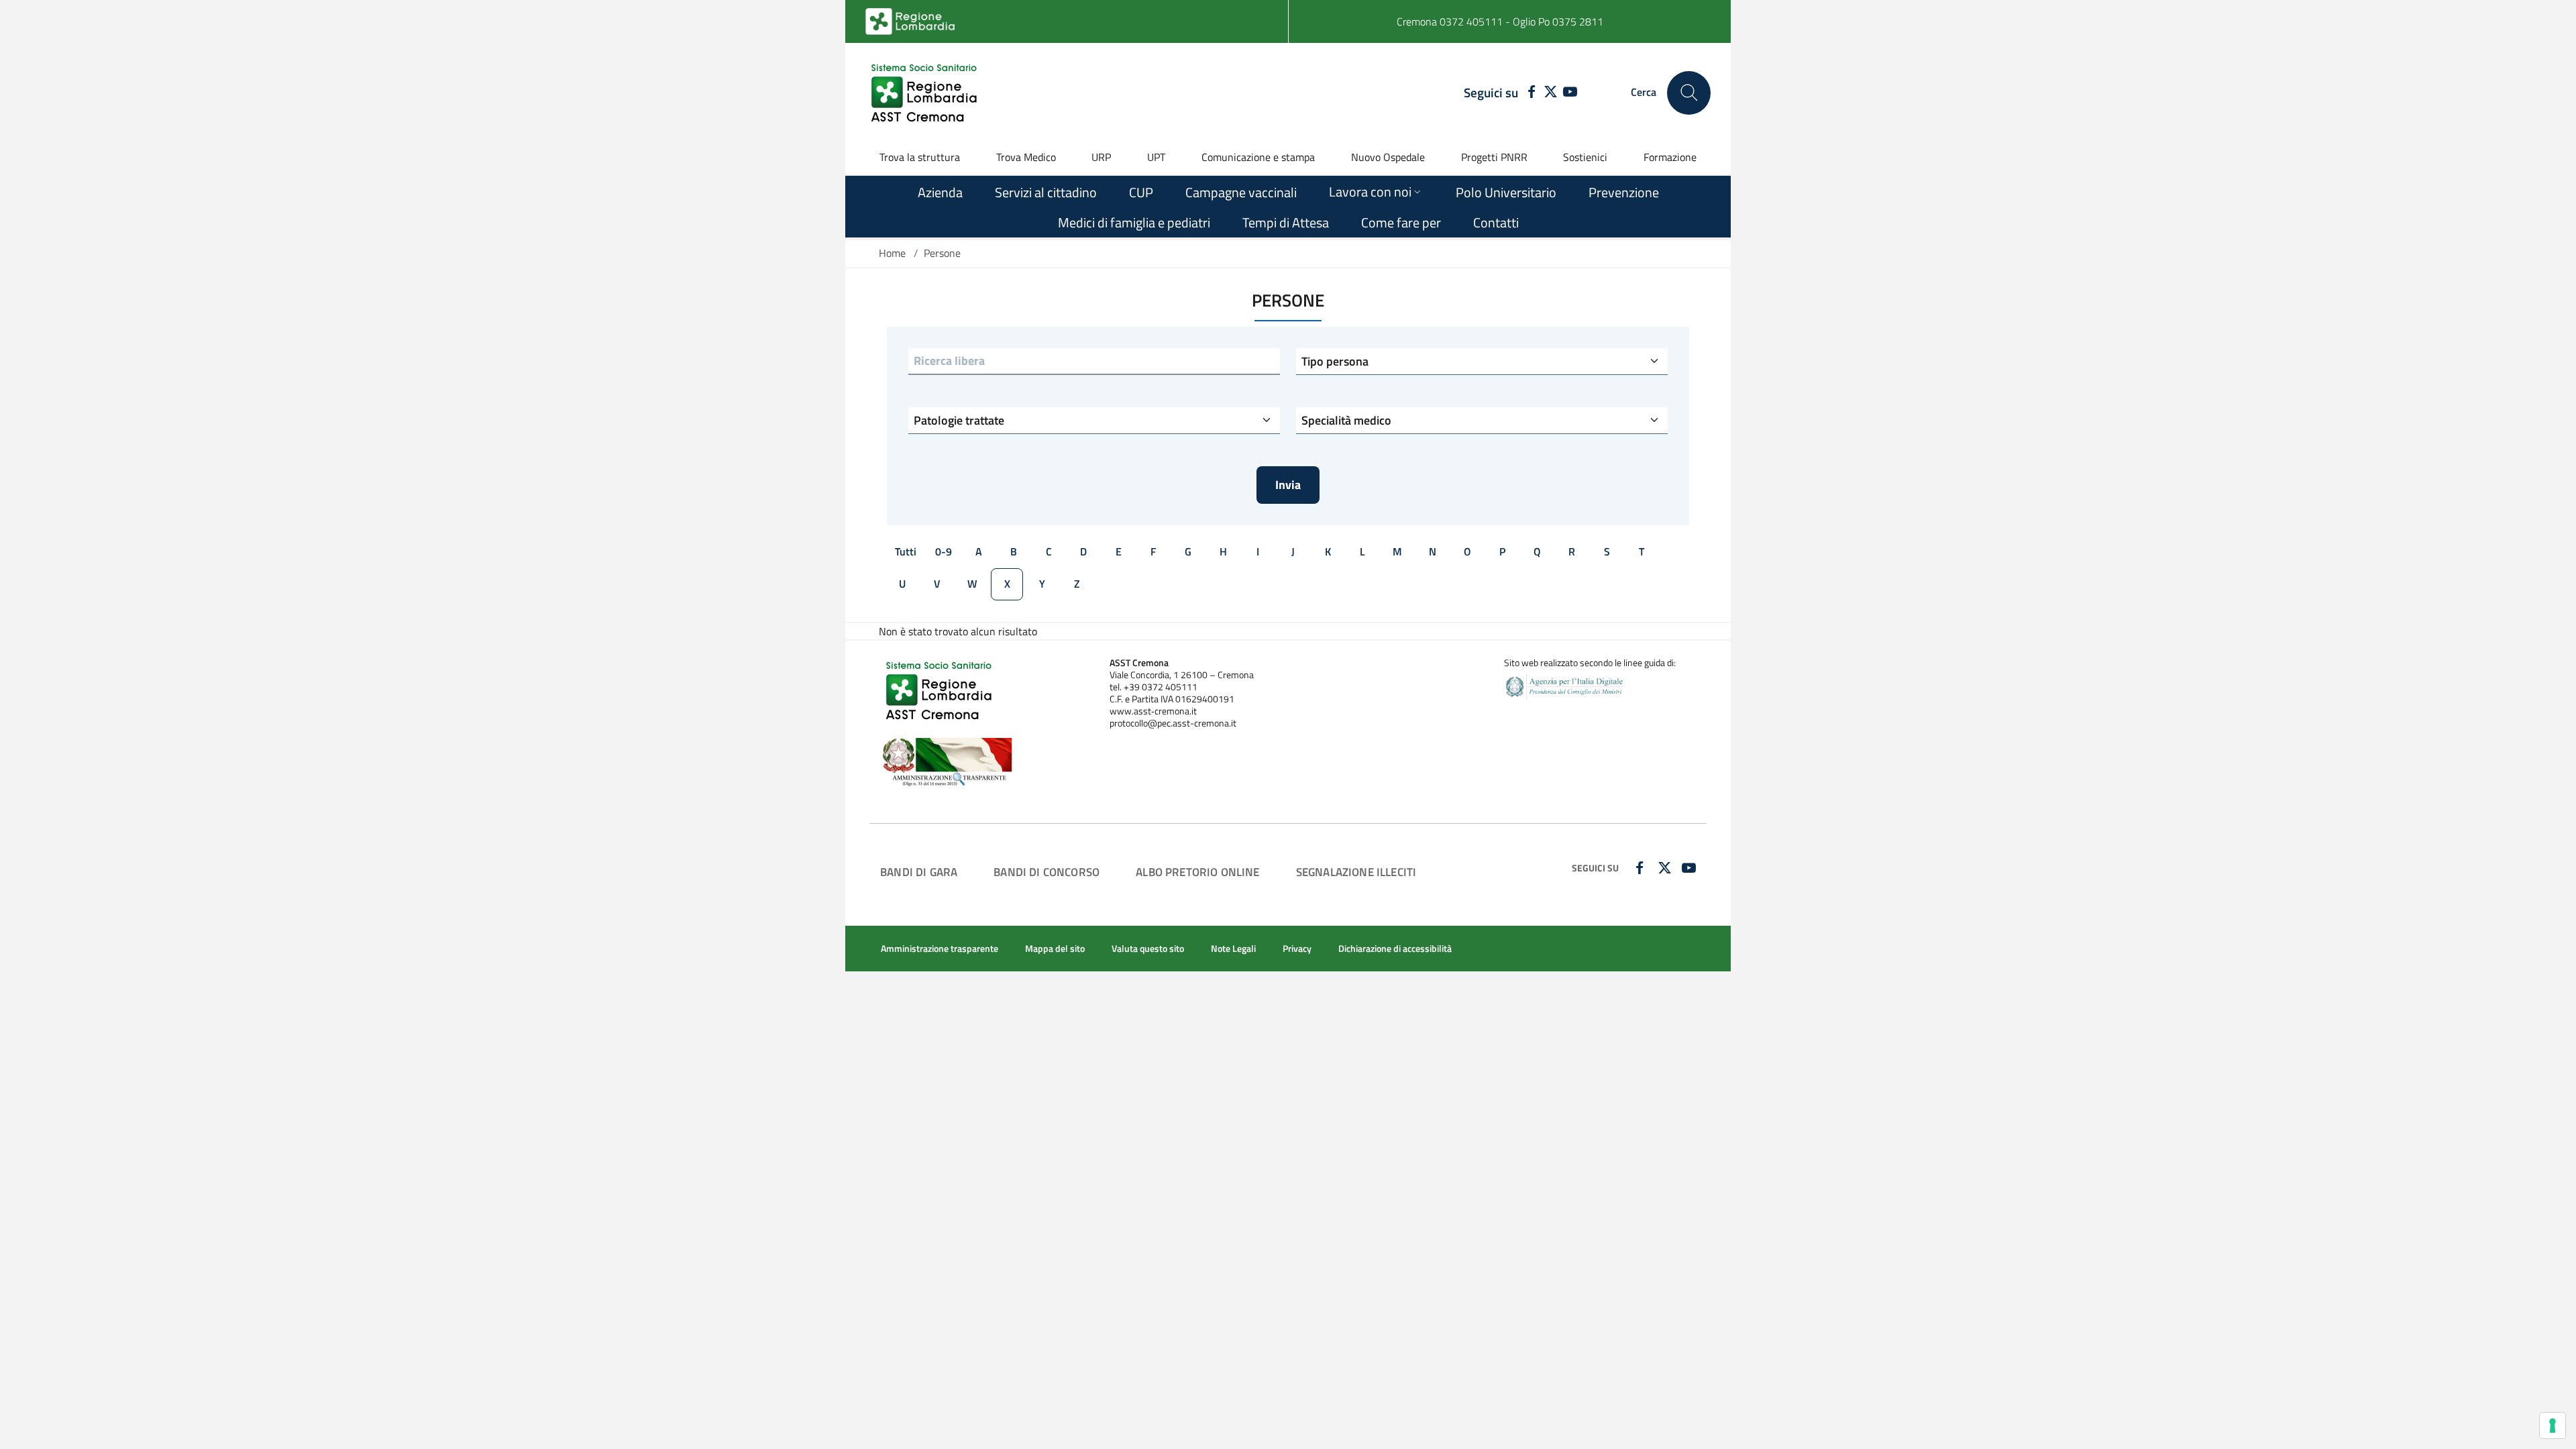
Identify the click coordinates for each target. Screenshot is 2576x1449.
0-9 (944, 551)
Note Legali (1233, 949)
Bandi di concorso (1046, 872)
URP (1101, 157)
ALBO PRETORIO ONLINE (1197, 872)
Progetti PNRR (1494, 157)
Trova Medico (1026, 157)
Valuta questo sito (1148, 949)
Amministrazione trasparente (940, 949)
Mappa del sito (1055, 949)
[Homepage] (926, 93)
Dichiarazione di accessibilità (1395, 949)
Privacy (1297, 949)
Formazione (1670, 157)
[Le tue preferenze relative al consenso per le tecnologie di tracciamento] (2553, 1426)
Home (892, 253)
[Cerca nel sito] (1689, 93)
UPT (1156, 157)
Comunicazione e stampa (1258, 157)
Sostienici (1585, 157)
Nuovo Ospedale (1388, 157)
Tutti (906, 551)
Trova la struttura (920, 157)
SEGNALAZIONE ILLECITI (1356, 872)
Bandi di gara (919, 872)
